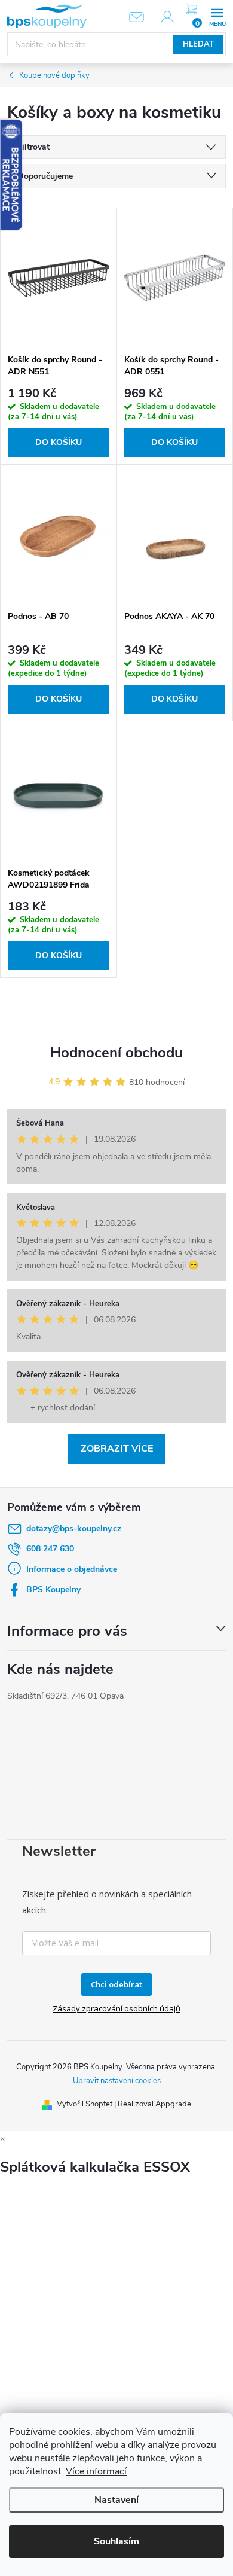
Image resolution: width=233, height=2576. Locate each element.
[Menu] (217, 16)
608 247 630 (50, 1549)
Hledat (198, 44)
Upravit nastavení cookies (117, 2081)
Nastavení (116, 2500)
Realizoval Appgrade (154, 2104)
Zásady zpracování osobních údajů (116, 2008)
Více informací (96, 2471)
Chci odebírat (116, 1984)
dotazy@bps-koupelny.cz (74, 1528)
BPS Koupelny (53, 1589)
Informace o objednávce (72, 1569)
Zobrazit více (117, 1449)
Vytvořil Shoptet (85, 2104)
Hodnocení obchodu (116, 1053)
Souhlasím (116, 2541)
